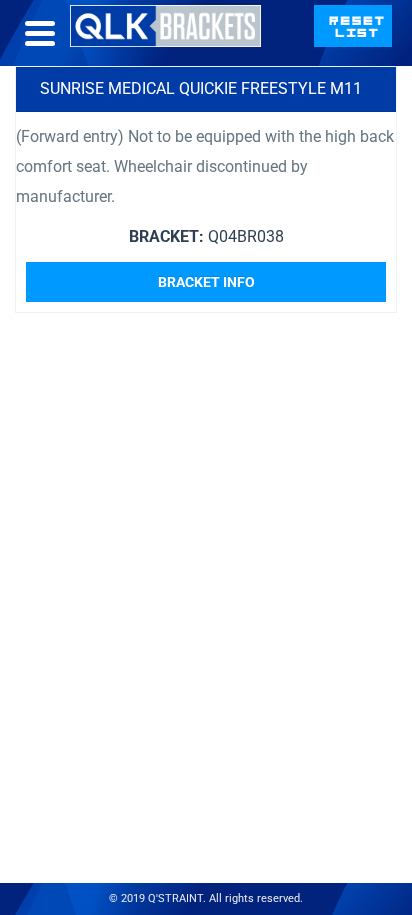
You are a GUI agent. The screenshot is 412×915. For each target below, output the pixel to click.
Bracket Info (206, 282)
